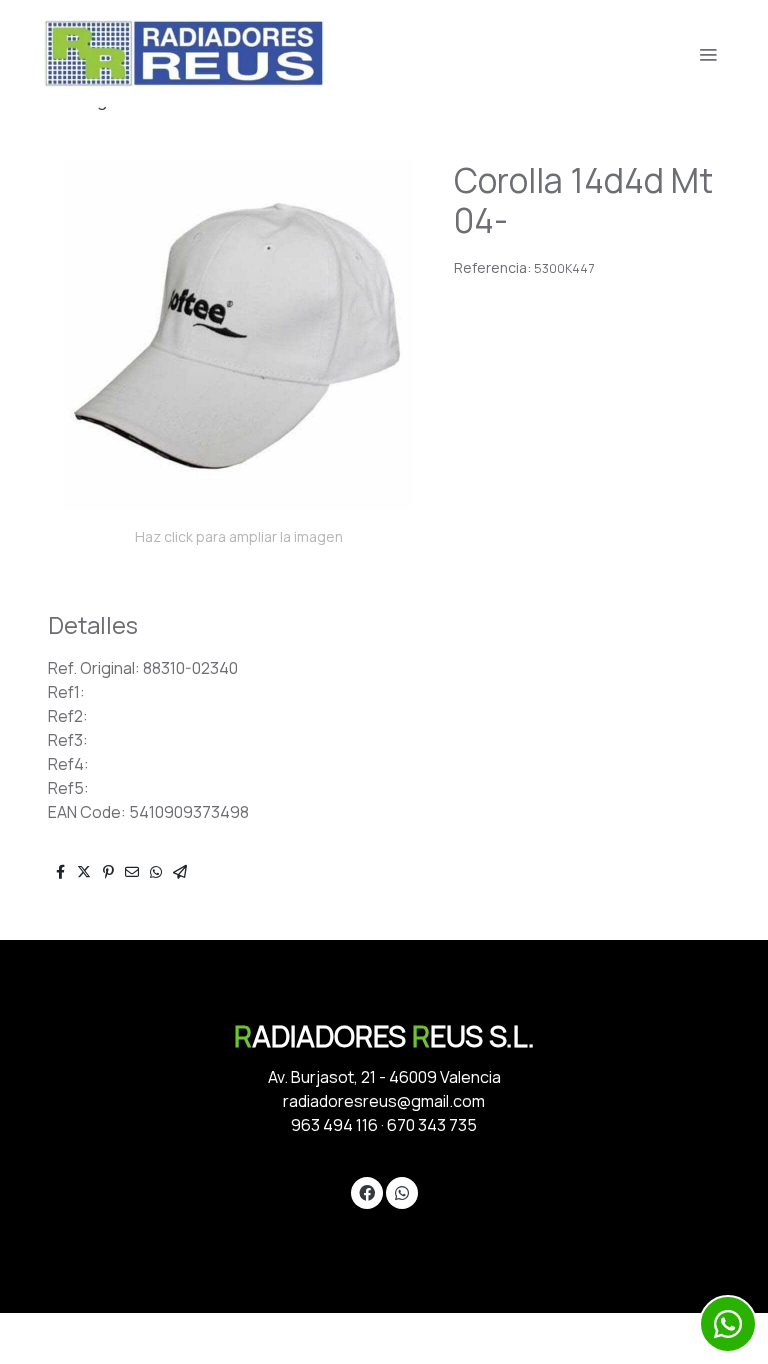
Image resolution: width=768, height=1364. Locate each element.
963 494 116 (334, 1125)
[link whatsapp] (402, 1192)
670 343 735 (432, 1125)
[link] (184, 53)
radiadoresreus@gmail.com (384, 1101)
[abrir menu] (708, 54)
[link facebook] (367, 1192)
